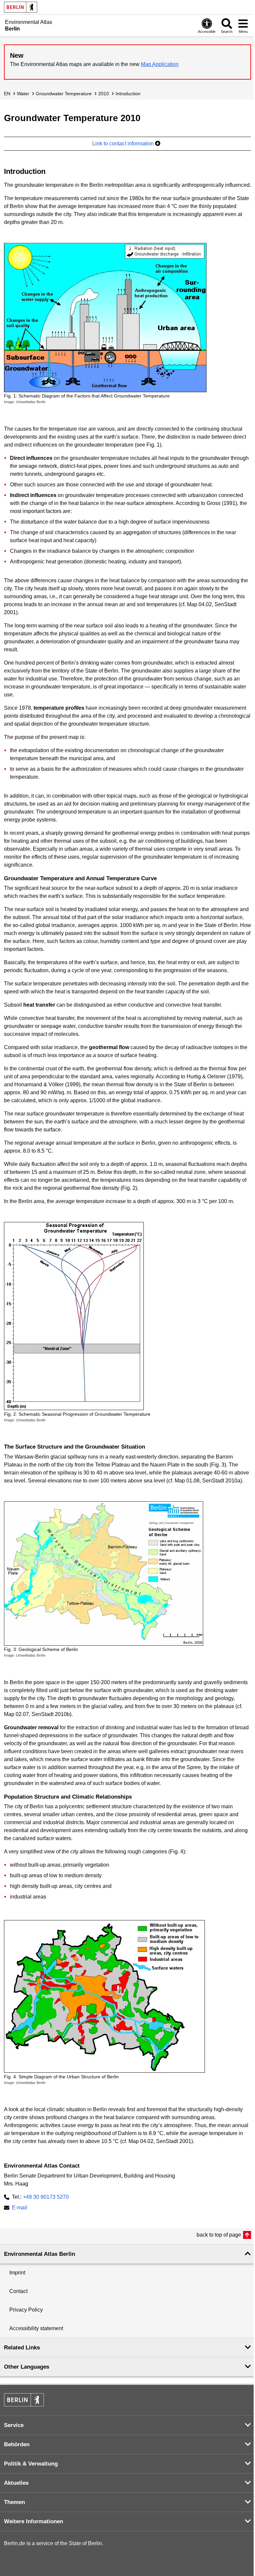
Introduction (128, 94)
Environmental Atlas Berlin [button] (40, 2254)
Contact (18, 2291)
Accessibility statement (36, 2328)
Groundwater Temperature (64, 94)
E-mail (20, 2208)
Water (23, 94)
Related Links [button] (22, 2348)
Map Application (160, 64)
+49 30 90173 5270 (46, 2197)
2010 (104, 94)
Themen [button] (14, 2502)
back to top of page (219, 2235)
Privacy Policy (26, 2310)
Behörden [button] (17, 2444)
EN (7, 94)
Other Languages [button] (27, 2367)
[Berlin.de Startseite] (21, 7)
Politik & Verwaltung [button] (31, 2464)
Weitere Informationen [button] (34, 2521)
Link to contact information (124, 143)
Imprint (17, 2273)
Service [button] (14, 2425)
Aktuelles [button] (16, 2483)
